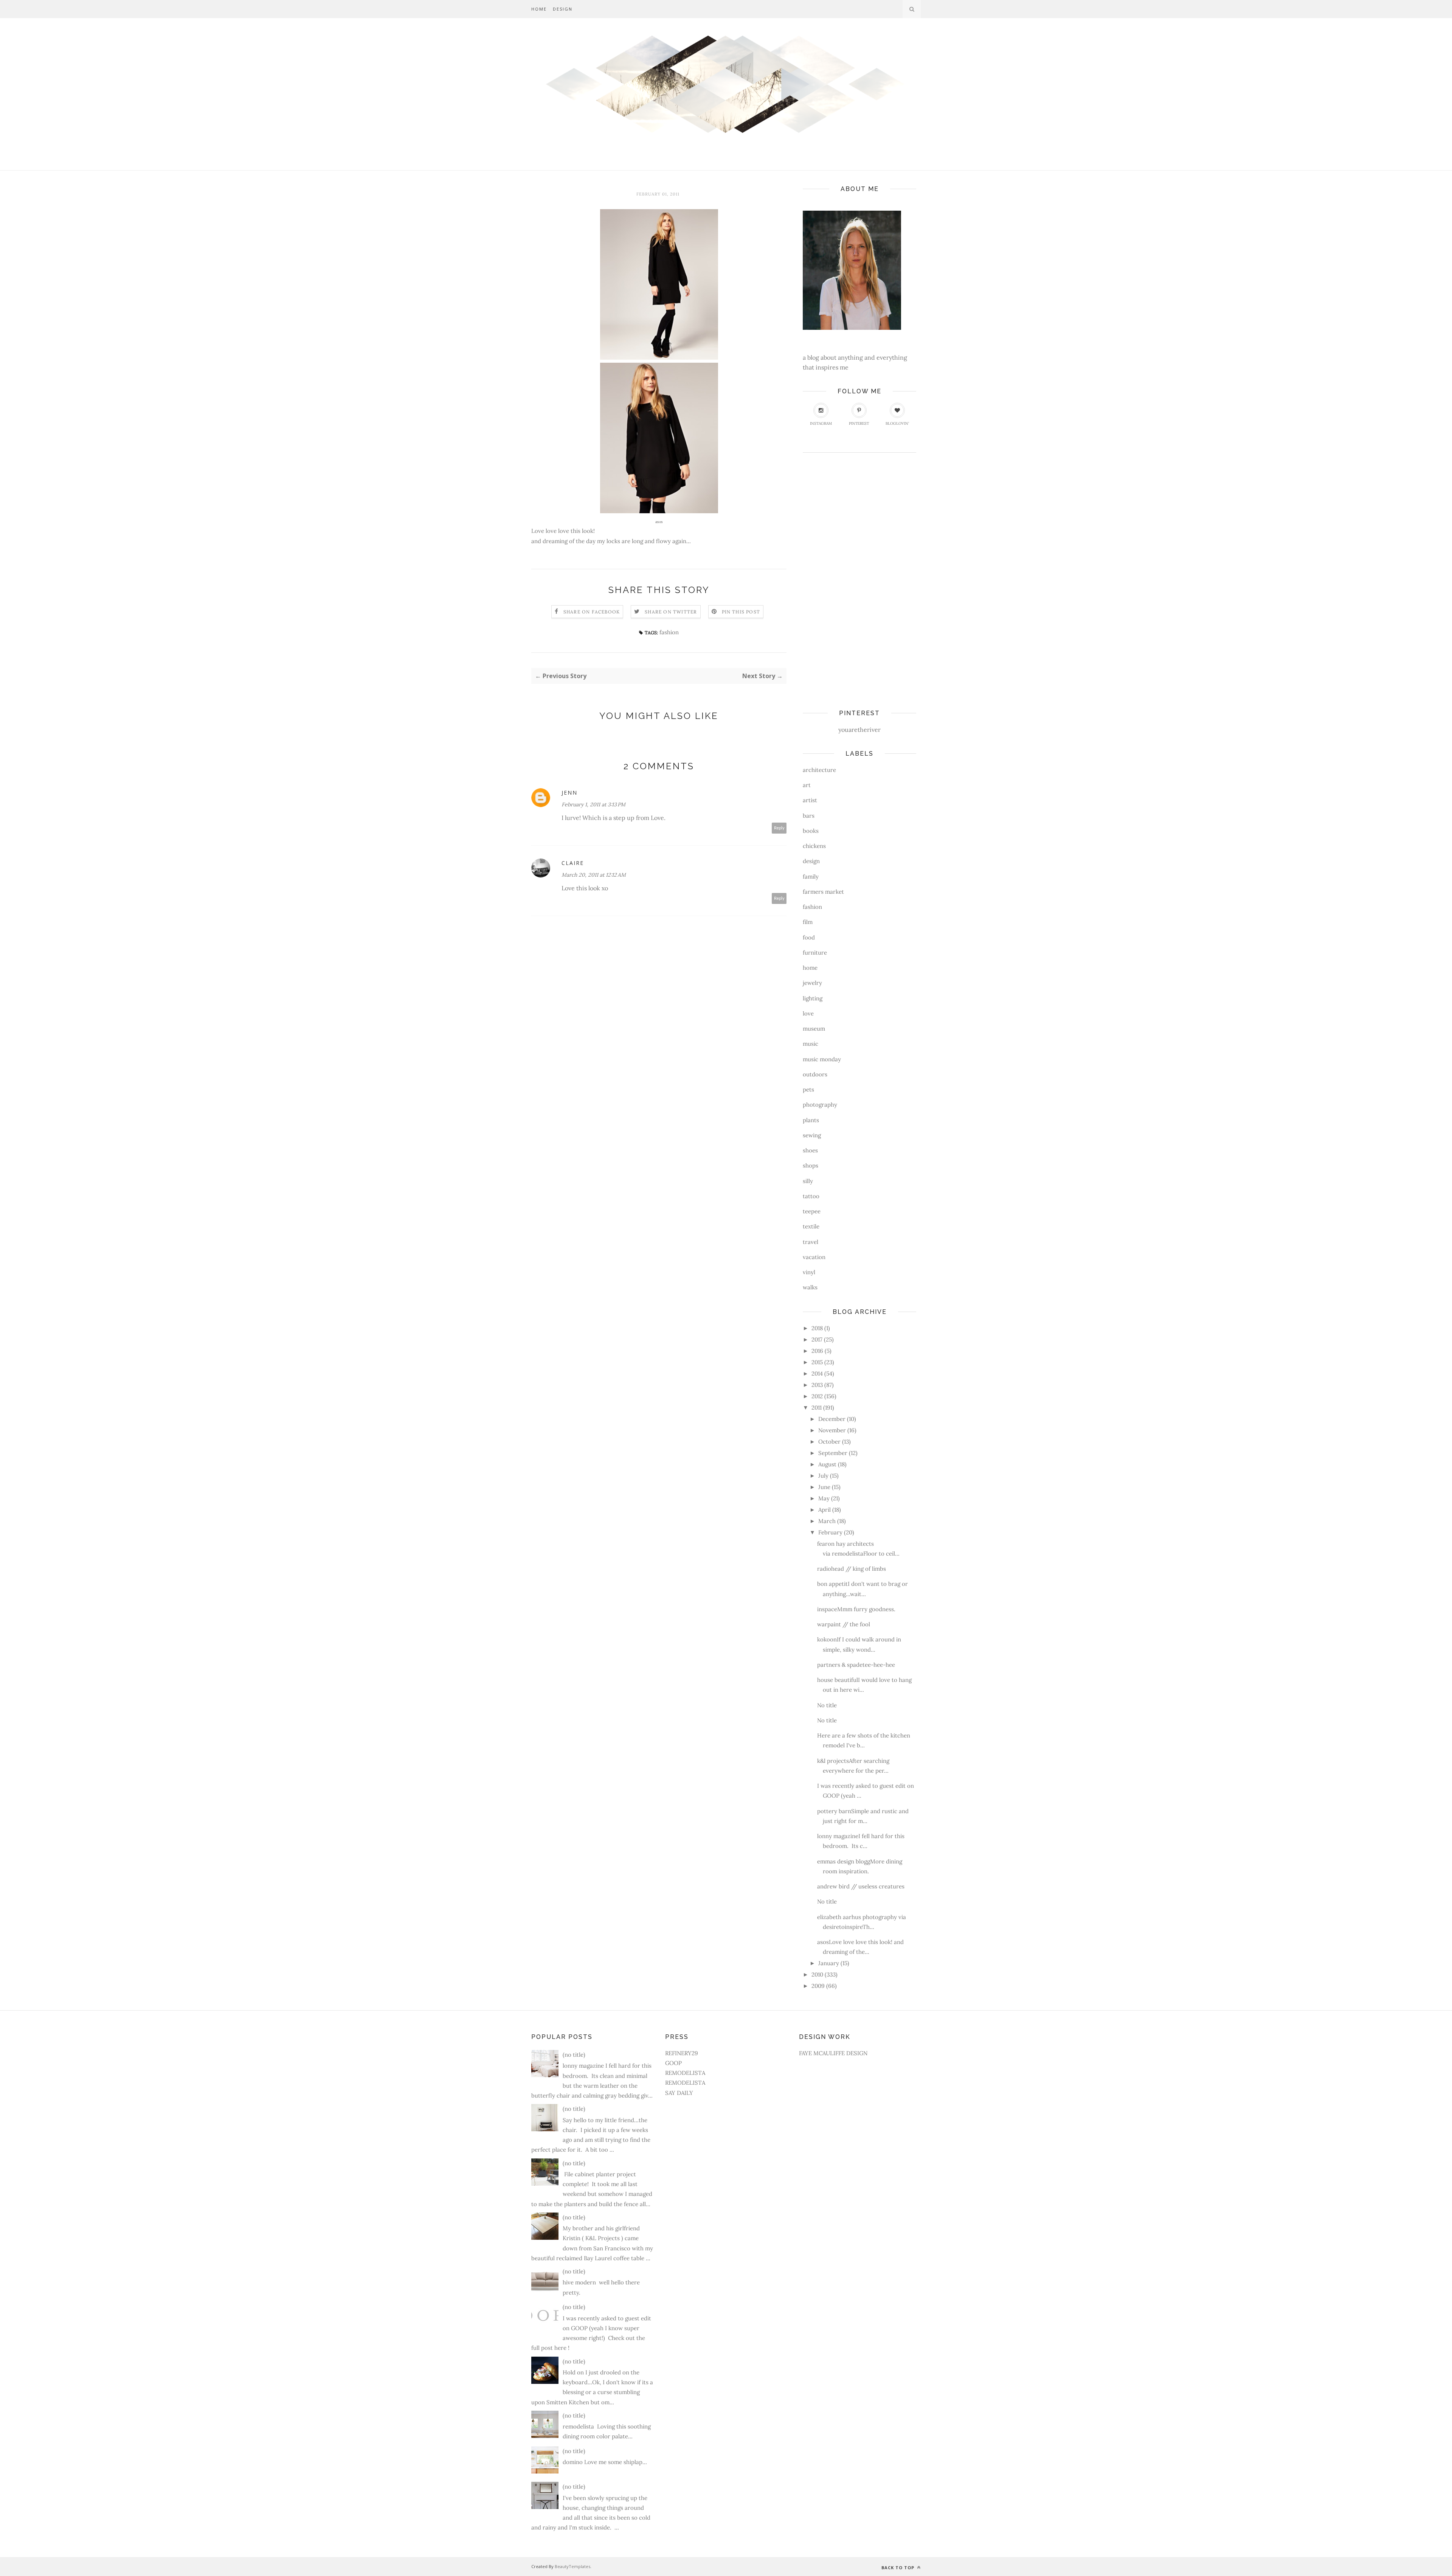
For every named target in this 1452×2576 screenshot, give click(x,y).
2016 (817, 1351)
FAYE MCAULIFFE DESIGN (833, 2053)
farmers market (823, 892)
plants (811, 1120)
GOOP (673, 2063)
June (824, 1487)
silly (808, 1181)
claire (573, 863)
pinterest (859, 423)
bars (809, 816)
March (827, 1521)
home (810, 968)
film (808, 922)
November (832, 1430)
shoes (810, 1150)
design (811, 861)
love (808, 1013)
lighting (813, 998)
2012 (817, 1396)
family (811, 877)
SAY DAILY (679, 2093)
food (809, 937)
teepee (812, 1211)
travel (811, 1242)
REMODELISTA (685, 2073)
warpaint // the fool (844, 1624)
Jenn (569, 793)
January (829, 1963)
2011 (817, 1408)
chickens (814, 846)
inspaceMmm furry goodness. (856, 1609)
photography (820, 1105)
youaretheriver (859, 730)
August (827, 1464)
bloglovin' (897, 423)
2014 (817, 1373)
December (832, 1419)
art (807, 785)
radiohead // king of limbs (852, 1569)
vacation (814, 1257)
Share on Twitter (671, 612)
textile (811, 1226)
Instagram (821, 423)
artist (810, 800)
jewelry (812, 983)
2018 (817, 1328)
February (830, 1532)
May (824, 1498)
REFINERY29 (682, 2053)
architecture (819, 770)
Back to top (899, 2567)
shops (811, 1165)
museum (814, 1029)
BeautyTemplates (572, 2566)
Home (539, 9)
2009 (818, 1986)
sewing (812, 1135)
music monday (822, 1059)
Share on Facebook (592, 612)
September (833, 1453)
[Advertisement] (833, 578)
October (829, 1442)
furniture (815, 953)
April (825, 1510)
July (823, 1476)
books (811, 831)
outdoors (815, 1074)
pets (808, 1089)
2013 (817, 1385)
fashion (669, 632)
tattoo (811, 1196)
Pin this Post (741, 612)
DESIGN (563, 9)
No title (827, 1705)
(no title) (574, 2055)
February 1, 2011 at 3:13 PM (593, 804)
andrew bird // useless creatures (861, 1886)
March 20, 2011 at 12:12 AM (594, 875)
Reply (779, 828)
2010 (817, 1974)
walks (810, 1287)
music (811, 1044)
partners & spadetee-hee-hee (856, 1665)
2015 (817, 1362)
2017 (817, 1339)
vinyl (809, 1272)
